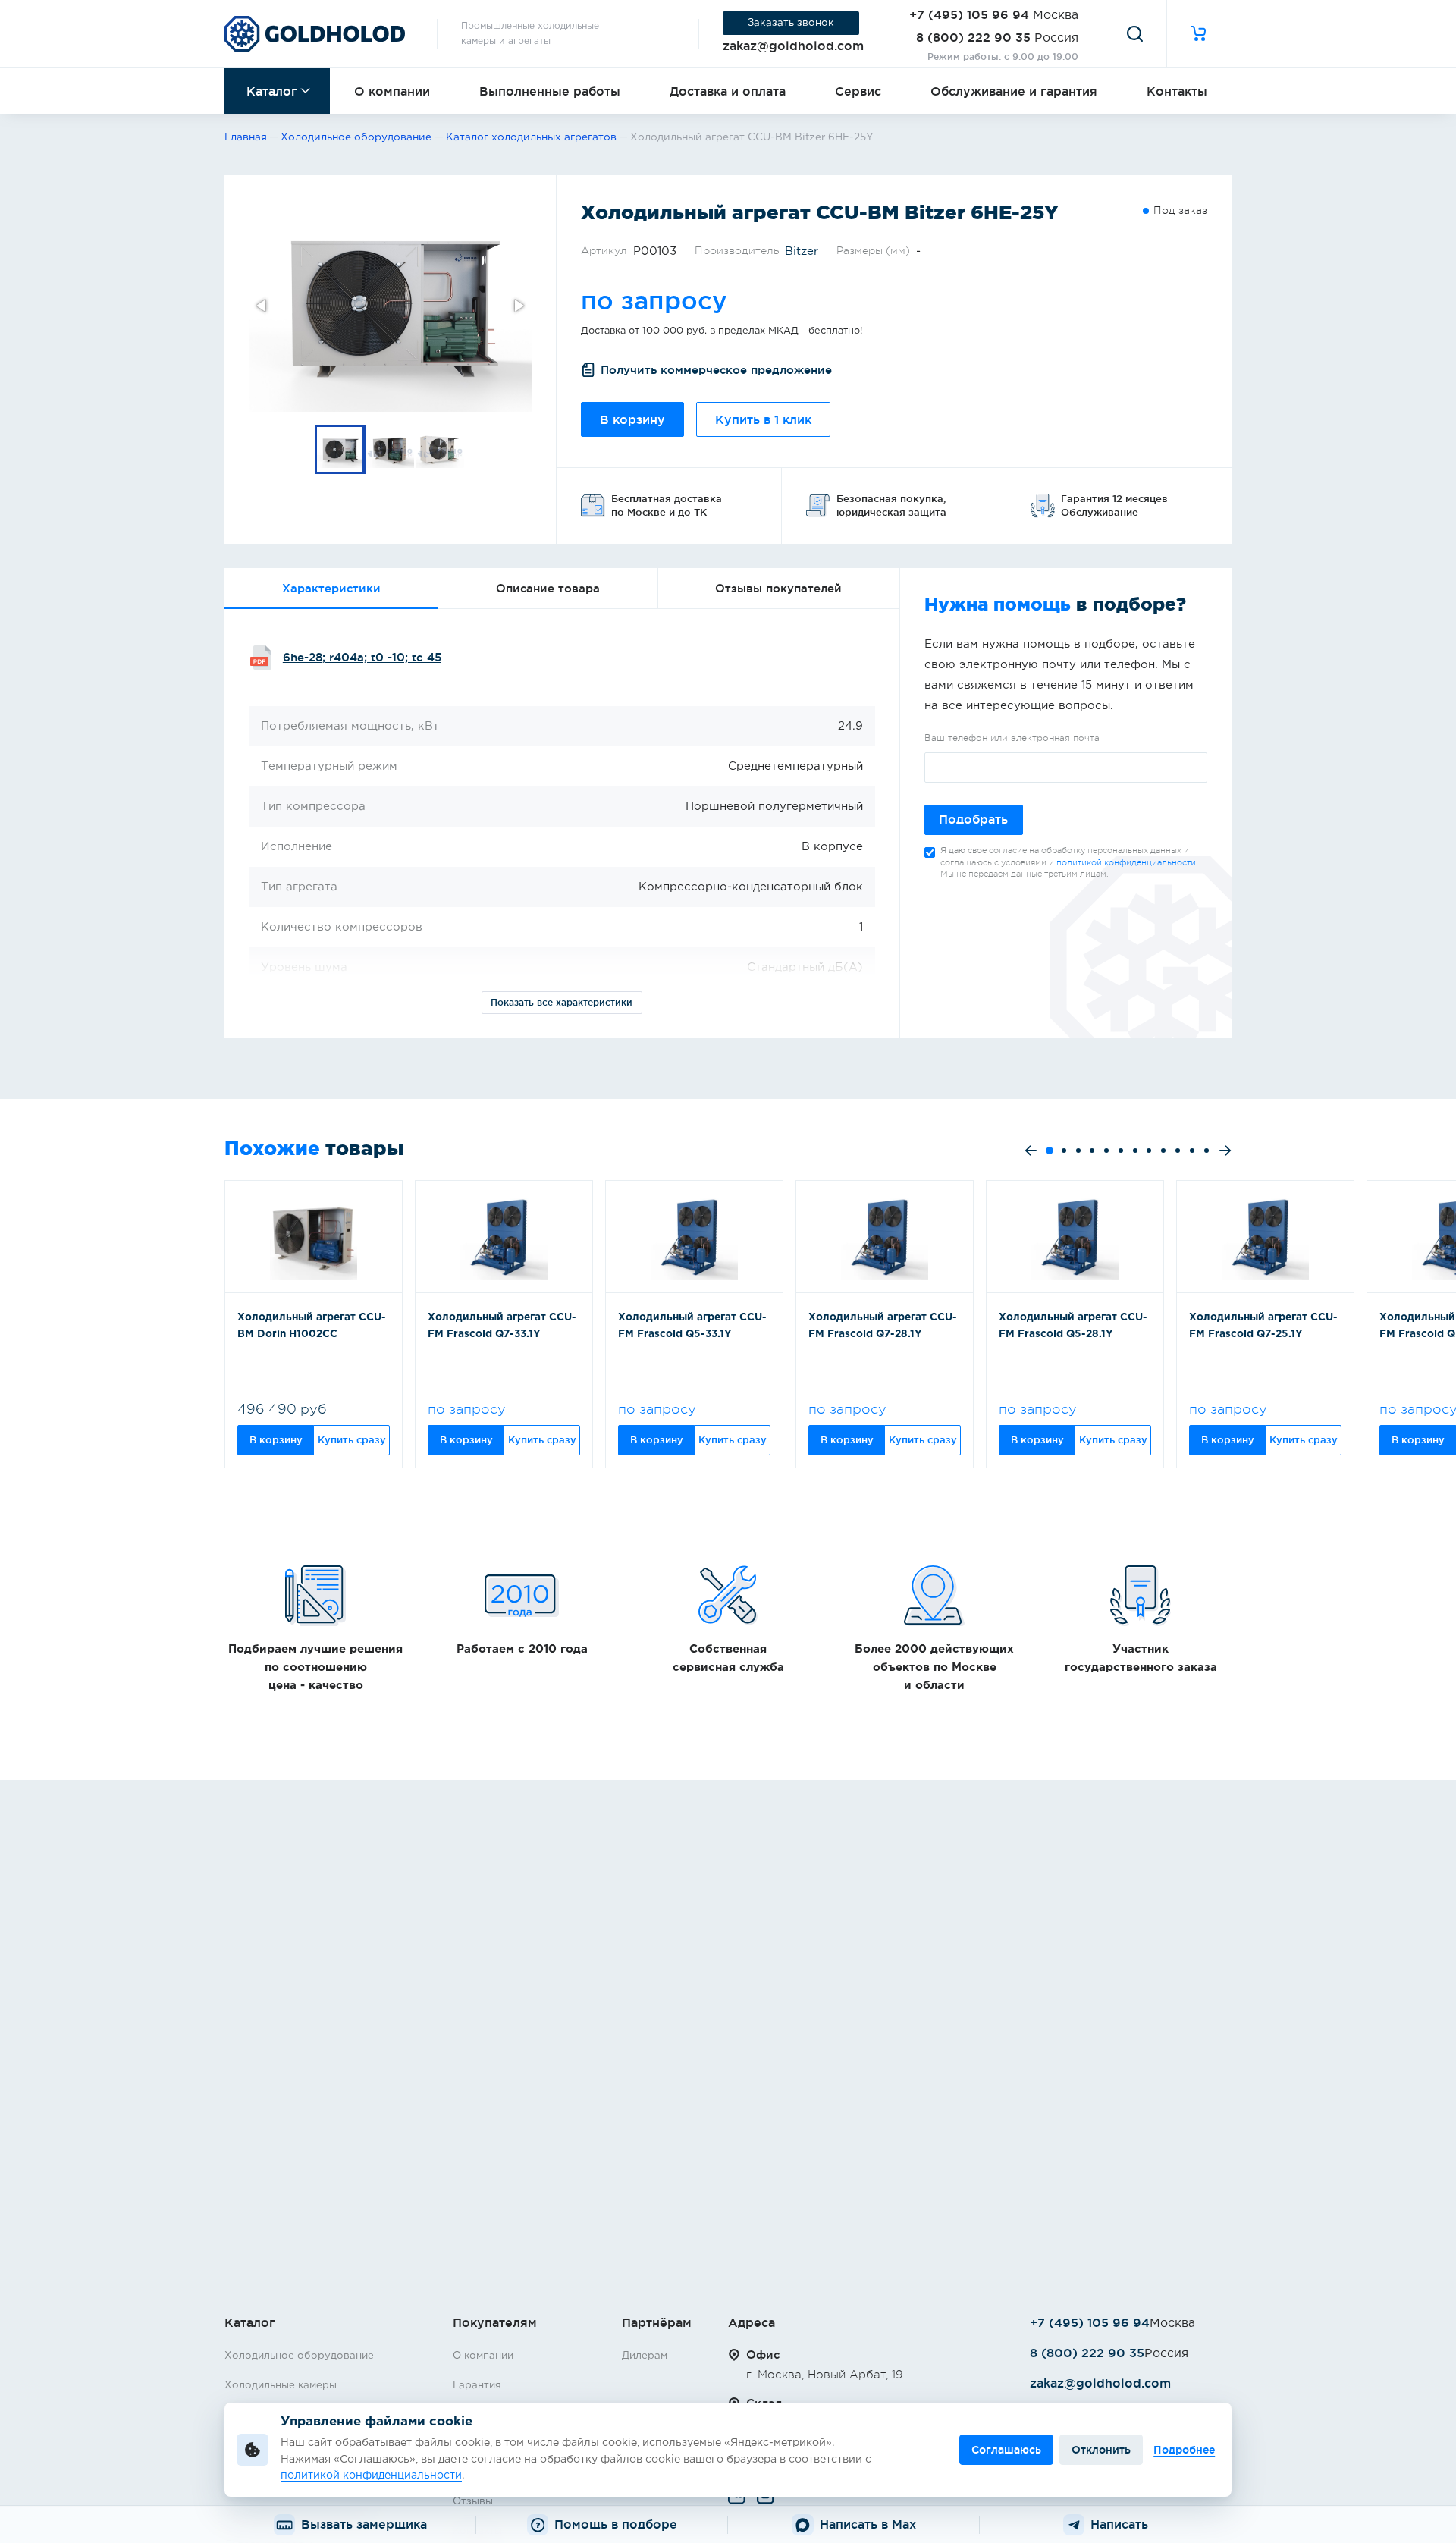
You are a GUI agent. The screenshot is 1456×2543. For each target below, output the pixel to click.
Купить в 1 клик (763, 420)
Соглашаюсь (1006, 2450)
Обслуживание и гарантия (1014, 91)
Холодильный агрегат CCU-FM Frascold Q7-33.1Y (502, 1326)
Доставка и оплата (728, 91)
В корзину (632, 420)
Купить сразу (352, 1439)
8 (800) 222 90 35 (973, 37)
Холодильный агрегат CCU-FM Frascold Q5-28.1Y (1073, 1326)
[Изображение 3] (441, 450)
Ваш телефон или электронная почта (1012, 738)
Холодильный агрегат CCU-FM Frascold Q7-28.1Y (883, 1326)
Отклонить (1101, 2450)
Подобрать (973, 819)
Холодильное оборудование (299, 2356)
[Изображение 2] (391, 450)
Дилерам (645, 2356)
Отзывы (473, 2501)
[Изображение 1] (340, 450)
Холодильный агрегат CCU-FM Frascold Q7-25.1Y (1263, 1326)
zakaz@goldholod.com (793, 46)
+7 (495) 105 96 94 (969, 14)
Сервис (858, 91)
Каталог (272, 91)
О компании (392, 91)
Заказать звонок (791, 23)
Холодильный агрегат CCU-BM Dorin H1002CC (312, 1326)
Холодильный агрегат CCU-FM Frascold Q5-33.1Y (692, 1326)
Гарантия (477, 2385)
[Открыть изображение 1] (390, 306)
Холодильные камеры (281, 2385)
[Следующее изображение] (518, 306)
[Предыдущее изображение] (262, 306)
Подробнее (1184, 2450)
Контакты (1177, 91)
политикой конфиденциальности (1126, 863)
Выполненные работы (550, 91)
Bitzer (802, 251)
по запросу (654, 300)
